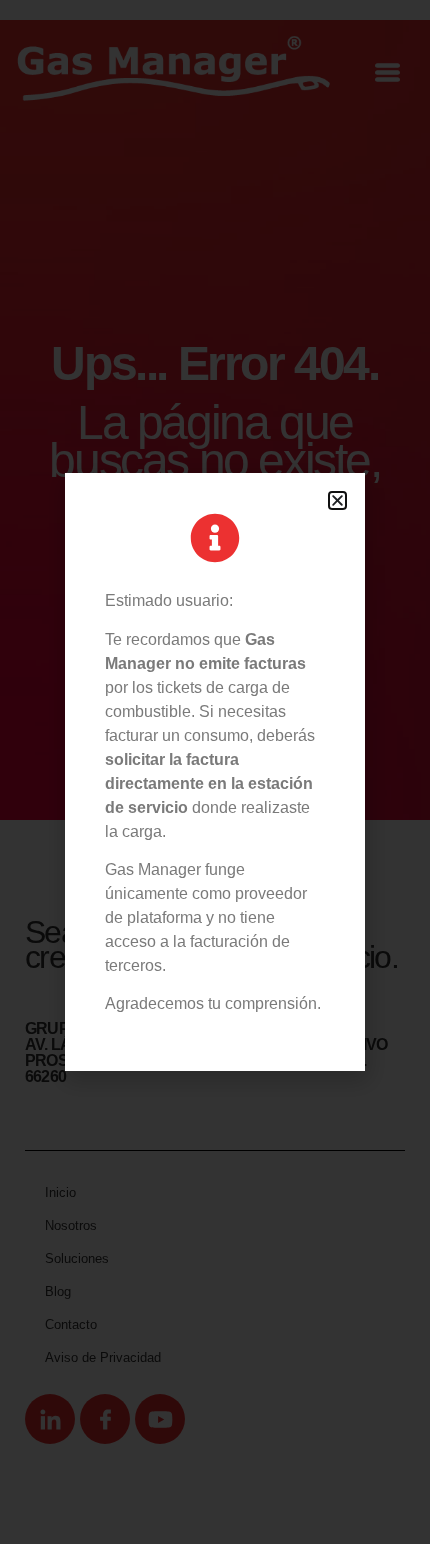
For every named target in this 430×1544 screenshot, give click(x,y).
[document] (215, 772)
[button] (337, 500)
